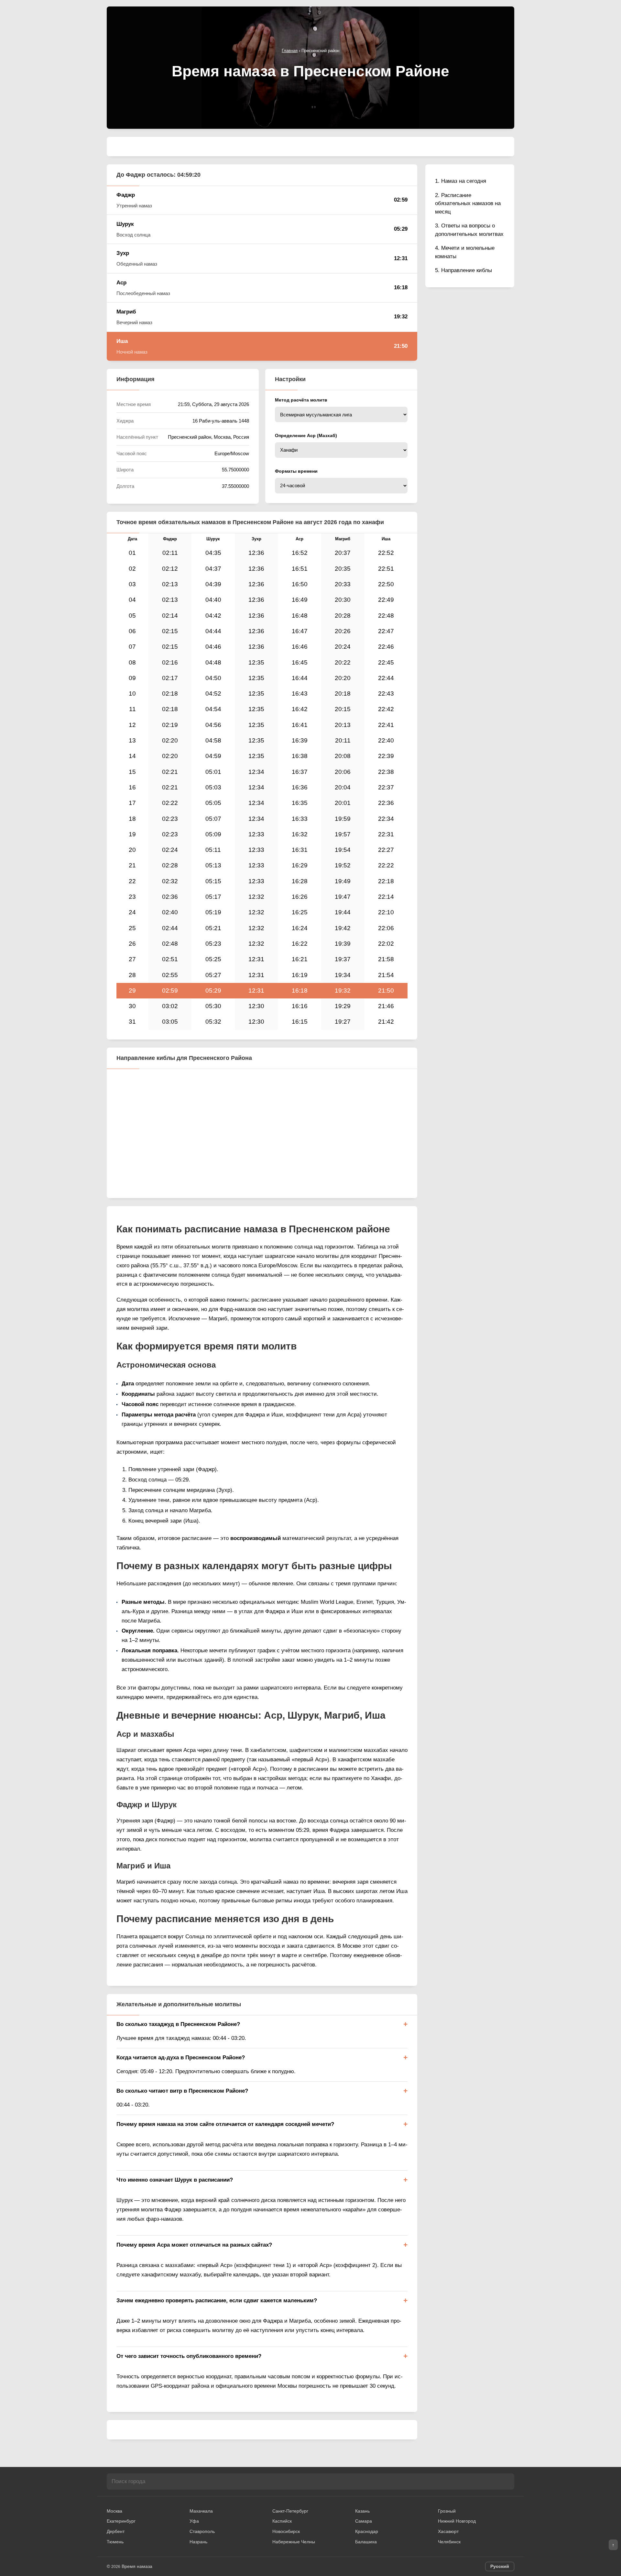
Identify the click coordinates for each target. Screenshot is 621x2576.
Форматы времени (296, 471)
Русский (500, 2566)
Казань (362, 2511)
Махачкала (201, 2511)
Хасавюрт (448, 2531)
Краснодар (367, 2531)
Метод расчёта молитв (301, 400)
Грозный (447, 2511)
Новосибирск (286, 2531)
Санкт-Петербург (290, 2511)
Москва (114, 2511)
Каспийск (282, 2521)
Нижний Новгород (457, 2521)
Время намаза (137, 2566)
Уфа (194, 2521)
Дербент (116, 2531)
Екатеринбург (121, 2521)
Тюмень (115, 2542)
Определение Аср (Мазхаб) (306, 435)
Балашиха (366, 2542)
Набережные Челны (294, 2542)
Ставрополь (202, 2531)
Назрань (198, 2542)
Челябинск (449, 2542)
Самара (364, 2521)
